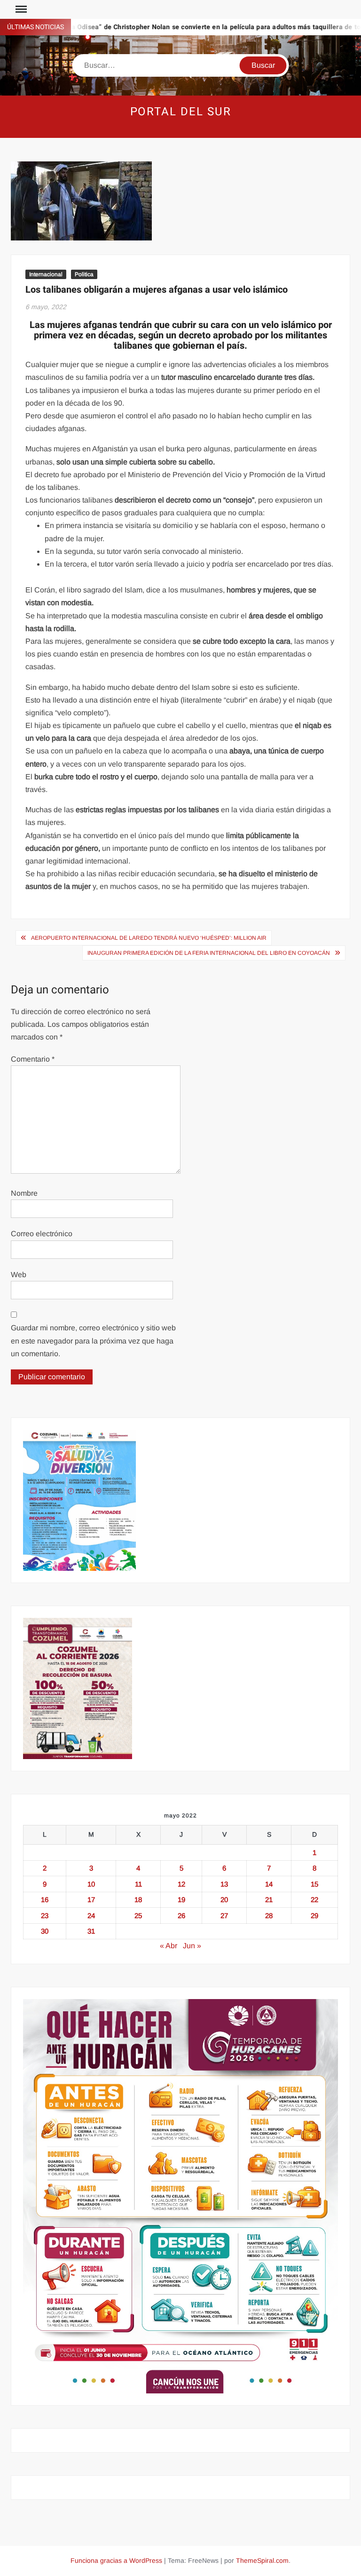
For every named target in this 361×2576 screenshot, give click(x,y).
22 (314, 1900)
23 (45, 1916)
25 (138, 1916)
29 (314, 1916)
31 (91, 1931)
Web (19, 1275)
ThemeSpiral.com (262, 2560)
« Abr (169, 1946)
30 (45, 1931)
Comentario (33, 1059)
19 (181, 1900)
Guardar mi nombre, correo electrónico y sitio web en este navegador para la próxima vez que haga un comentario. (93, 1340)
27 (224, 1916)
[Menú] (20, 9)
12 (181, 1884)
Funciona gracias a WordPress (116, 2560)
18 (138, 1900)
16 (45, 1900)
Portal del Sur (181, 112)
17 (91, 1900)
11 (138, 1884)
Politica (84, 274)
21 (269, 1900)
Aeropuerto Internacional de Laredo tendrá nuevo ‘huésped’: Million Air (149, 938)
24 (91, 1916)
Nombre (24, 1193)
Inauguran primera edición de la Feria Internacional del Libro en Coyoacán (209, 953)
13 (224, 1884)
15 (314, 1884)
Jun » (192, 1946)
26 (181, 1916)
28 (269, 1916)
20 (224, 1900)
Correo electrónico (42, 1234)
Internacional (46, 274)
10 (91, 1884)
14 (269, 1884)
